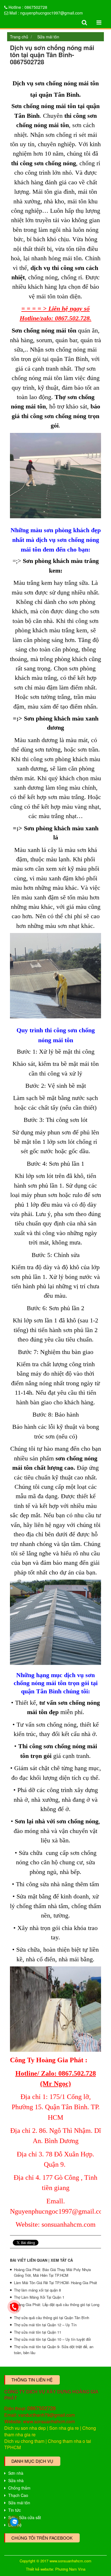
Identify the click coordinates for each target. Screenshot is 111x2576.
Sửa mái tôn (48, 37)
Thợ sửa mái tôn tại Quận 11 (38, 2332)
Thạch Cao (18, 2495)
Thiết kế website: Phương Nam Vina (56, 2569)
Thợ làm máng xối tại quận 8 (37, 2290)
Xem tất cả (62, 2260)
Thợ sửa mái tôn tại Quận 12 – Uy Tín (45, 2325)
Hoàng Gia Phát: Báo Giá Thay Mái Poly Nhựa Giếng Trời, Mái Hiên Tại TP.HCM (52, 2272)
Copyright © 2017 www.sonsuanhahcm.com (55, 2561)
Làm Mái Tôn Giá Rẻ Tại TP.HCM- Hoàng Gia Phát (55, 2283)
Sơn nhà (16, 2473)
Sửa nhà (16, 2480)
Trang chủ (19, 37)
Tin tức (15, 2510)
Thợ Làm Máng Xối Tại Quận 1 (39, 2297)
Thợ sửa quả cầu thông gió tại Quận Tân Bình (52, 2318)
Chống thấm (19, 2488)
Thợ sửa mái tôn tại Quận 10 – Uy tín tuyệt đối (52, 2339)
